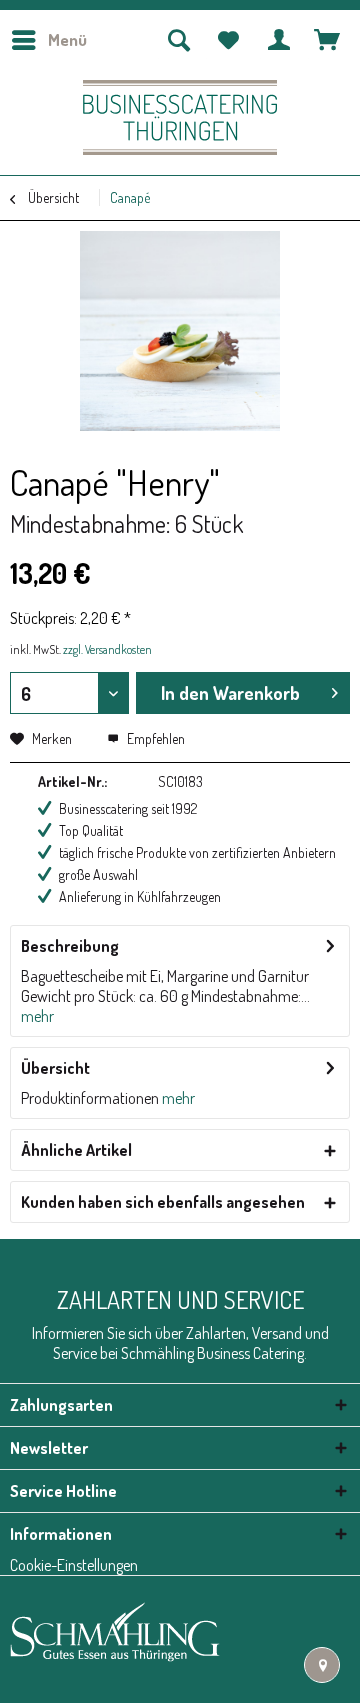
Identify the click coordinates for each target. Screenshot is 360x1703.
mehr (37, 1016)
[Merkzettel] (229, 40)
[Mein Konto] (280, 40)
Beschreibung (70, 946)
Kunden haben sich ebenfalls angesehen (163, 1202)
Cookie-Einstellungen (74, 1565)
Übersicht (55, 1068)
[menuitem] (48, 40)
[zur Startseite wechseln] (180, 117)
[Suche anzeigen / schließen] (178, 40)
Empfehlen (154, 738)
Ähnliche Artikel (76, 1150)
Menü (67, 39)
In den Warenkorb (230, 693)
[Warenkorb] (328, 40)
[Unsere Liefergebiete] (322, 1665)
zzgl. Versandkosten (107, 649)
